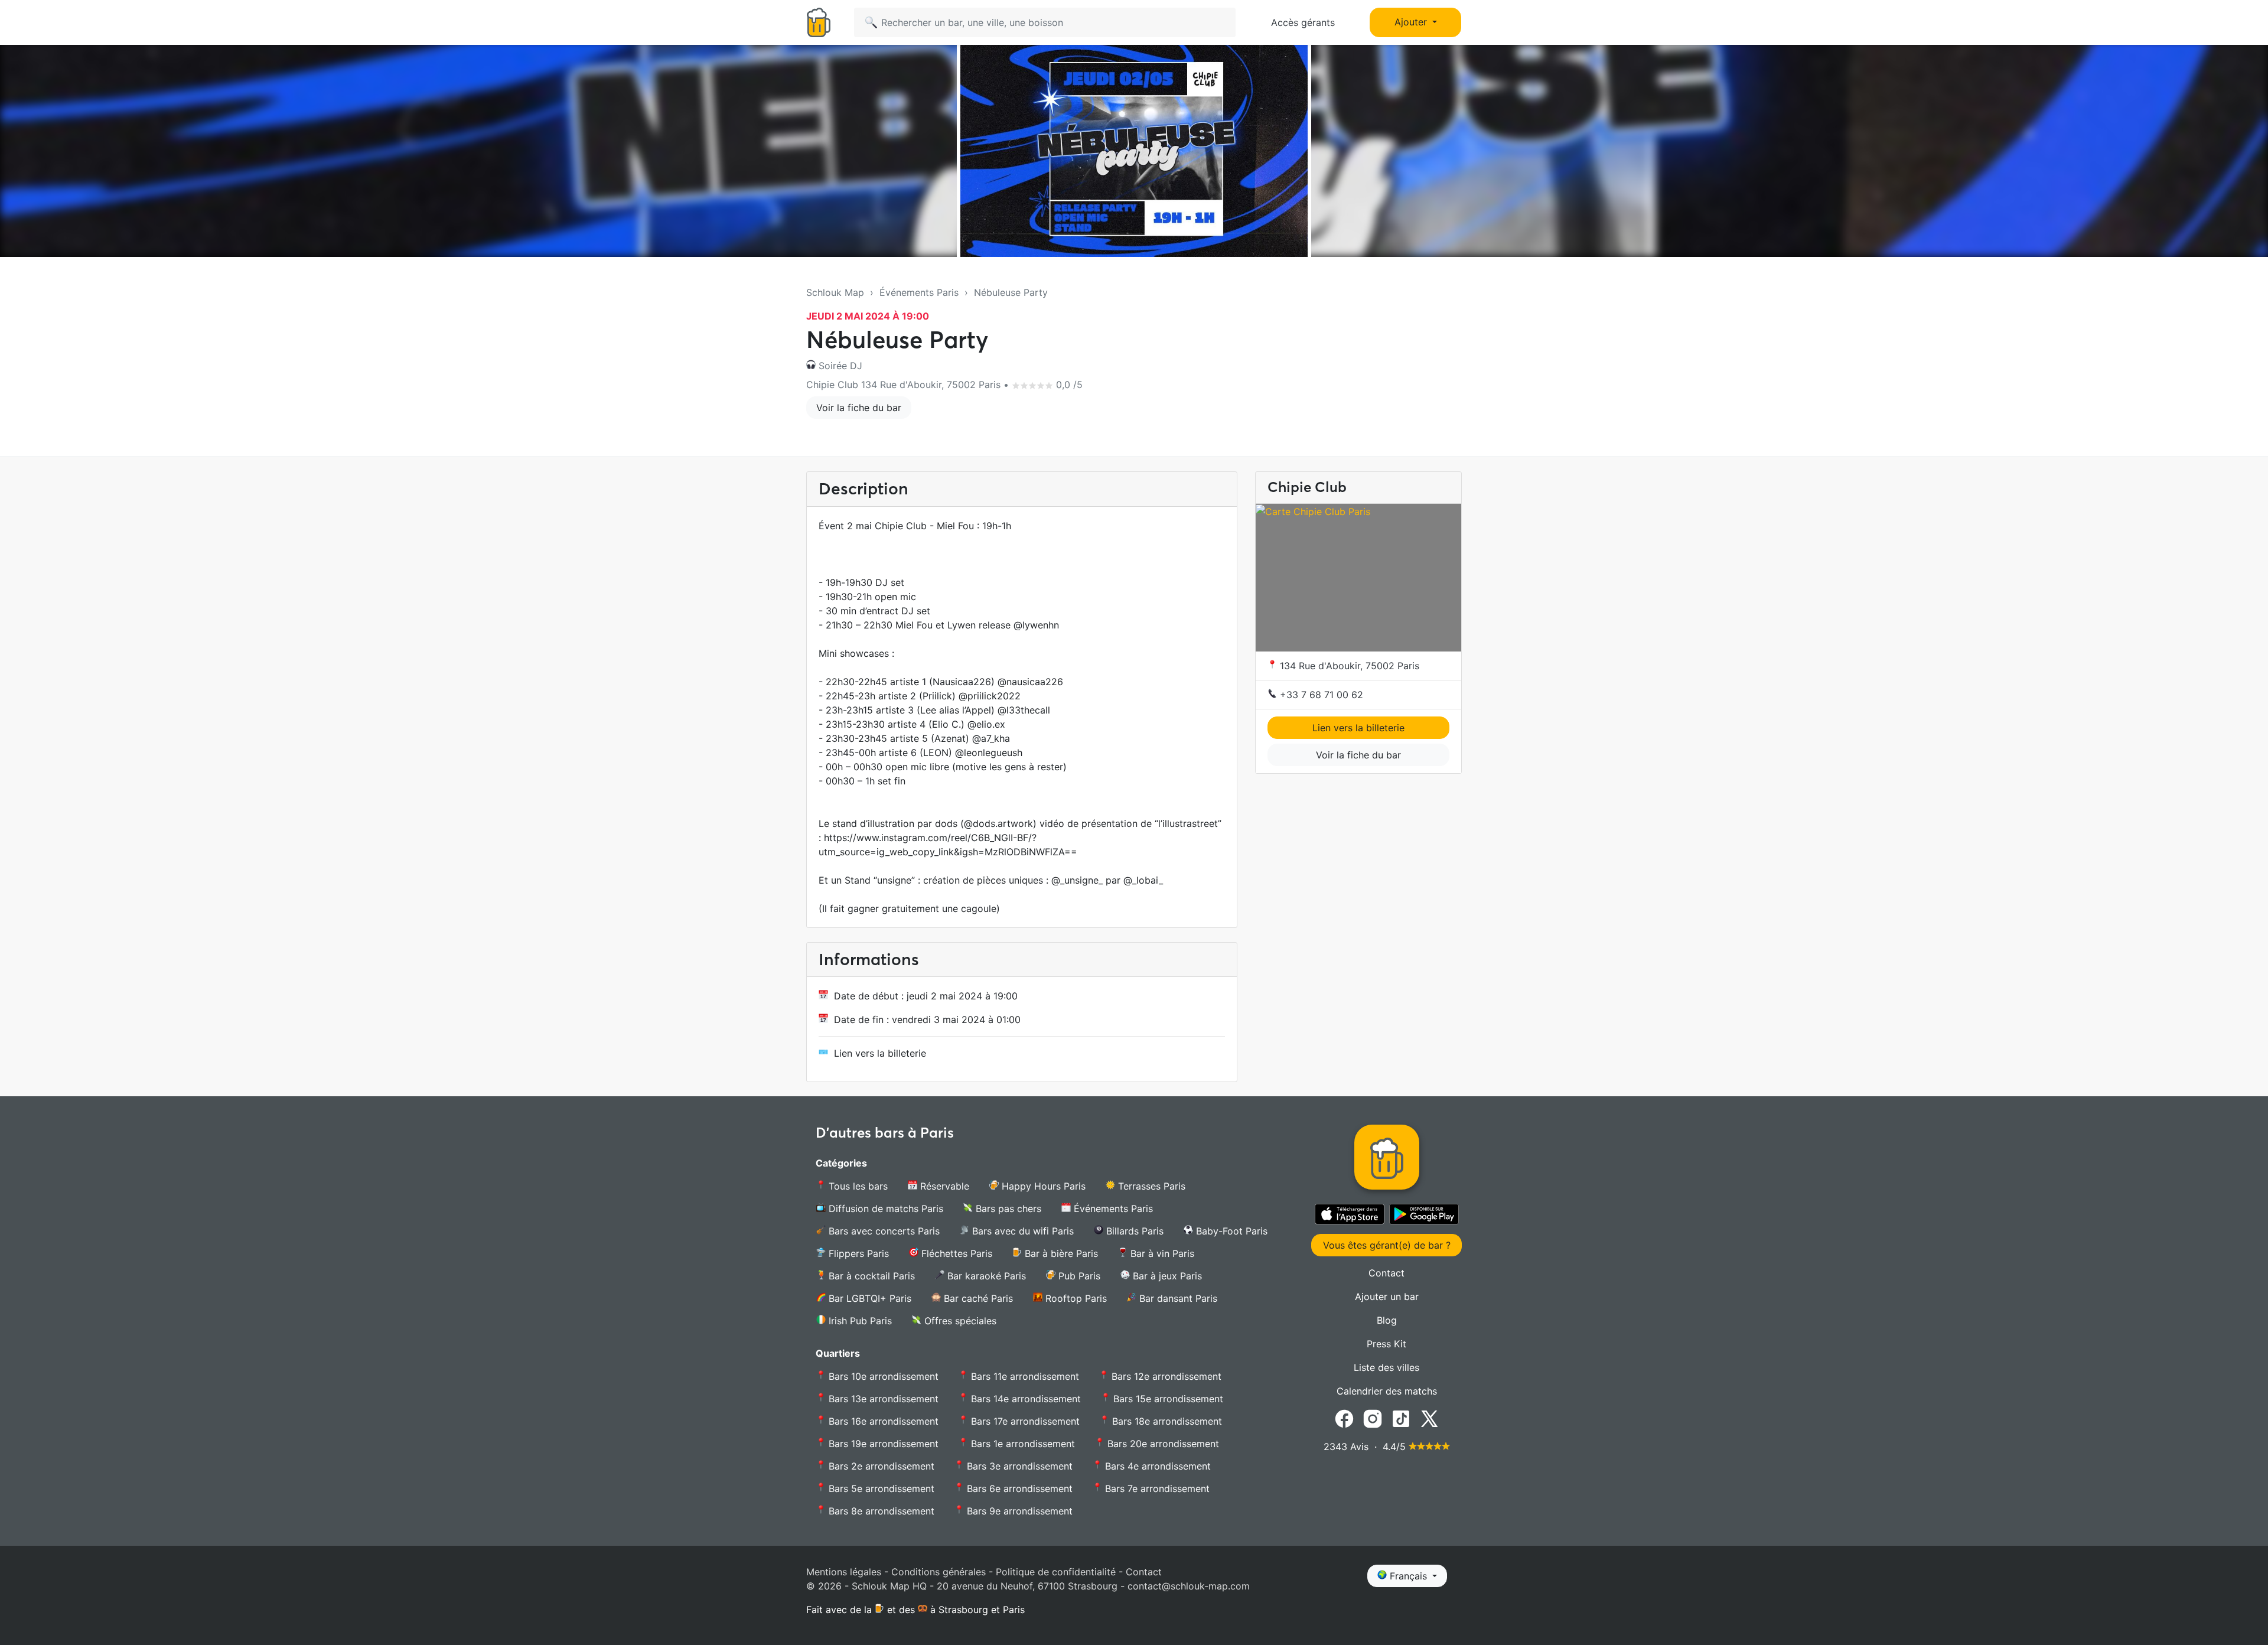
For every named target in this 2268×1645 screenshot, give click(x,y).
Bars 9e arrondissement (1018, 1511)
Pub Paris (1078, 1276)
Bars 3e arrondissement (1018, 1466)
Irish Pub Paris (859, 1321)
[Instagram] (1373, 1418)
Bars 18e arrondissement (1166, 1421)
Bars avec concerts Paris (883, 1231)
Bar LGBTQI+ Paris (869, 1298)
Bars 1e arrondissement (1021, 1444)
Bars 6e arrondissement (1018, 1488)
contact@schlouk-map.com (1189, 1586)
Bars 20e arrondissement (1162, 1444)
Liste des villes (1386, 1367)
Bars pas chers (1007, 1208)
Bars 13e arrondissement (882, 1399)
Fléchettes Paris (955, 1253)
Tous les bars (857, 1186)
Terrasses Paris (1150, 1186)
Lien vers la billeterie (880, 1053)
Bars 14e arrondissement (1024, 1399)
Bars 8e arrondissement (880, 1511)
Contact (1386, 1273)
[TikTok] (1401, 1418)
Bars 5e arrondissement (880, 1488)
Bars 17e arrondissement (1024, 1421)
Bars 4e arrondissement (1156, 1466)
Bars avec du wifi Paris (1021, 1231)
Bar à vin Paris (1161, 1253)
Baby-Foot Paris (1230, 1231)
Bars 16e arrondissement (882, 1421)
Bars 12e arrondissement (1165, 1376)
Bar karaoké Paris (985, 1276)
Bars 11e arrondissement (1024, 1376)
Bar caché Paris (977, 1298)
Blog (1387, 1320)
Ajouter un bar (1387, 1297)
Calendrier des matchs (1387, 1391)
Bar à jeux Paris (1166, 1276)
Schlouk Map (835, 292)
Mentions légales (844, 1572)
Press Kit (1386, 1344)
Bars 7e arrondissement (1156, 1488)
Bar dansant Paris (1177, 1298)
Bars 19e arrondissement (882, 1444)
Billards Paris (1133, 1231)
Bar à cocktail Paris (870, 1276)
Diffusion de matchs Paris (884, 1208)
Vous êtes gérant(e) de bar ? (1387, 1245)
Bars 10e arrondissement (882, 1376)
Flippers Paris (857, 1253)
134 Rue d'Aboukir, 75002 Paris (1348, 666)
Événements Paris (919, 292)
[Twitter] (1429, 1418)
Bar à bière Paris (1060, 1253)
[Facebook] (1344, 1418)
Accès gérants (1303, 22)
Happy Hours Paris (1042, 1186)
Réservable (943, 1186)
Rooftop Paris (1075, 1298)
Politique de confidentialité (1056, 1572)
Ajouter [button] (1412, 22)
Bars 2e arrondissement (880, 1466)
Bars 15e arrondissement (1167, 1399)
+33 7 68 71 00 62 (1320, 695)
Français (1408, 1576)
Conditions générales (939, 1572)
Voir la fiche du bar (859, 408)
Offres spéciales (959, 1321)
